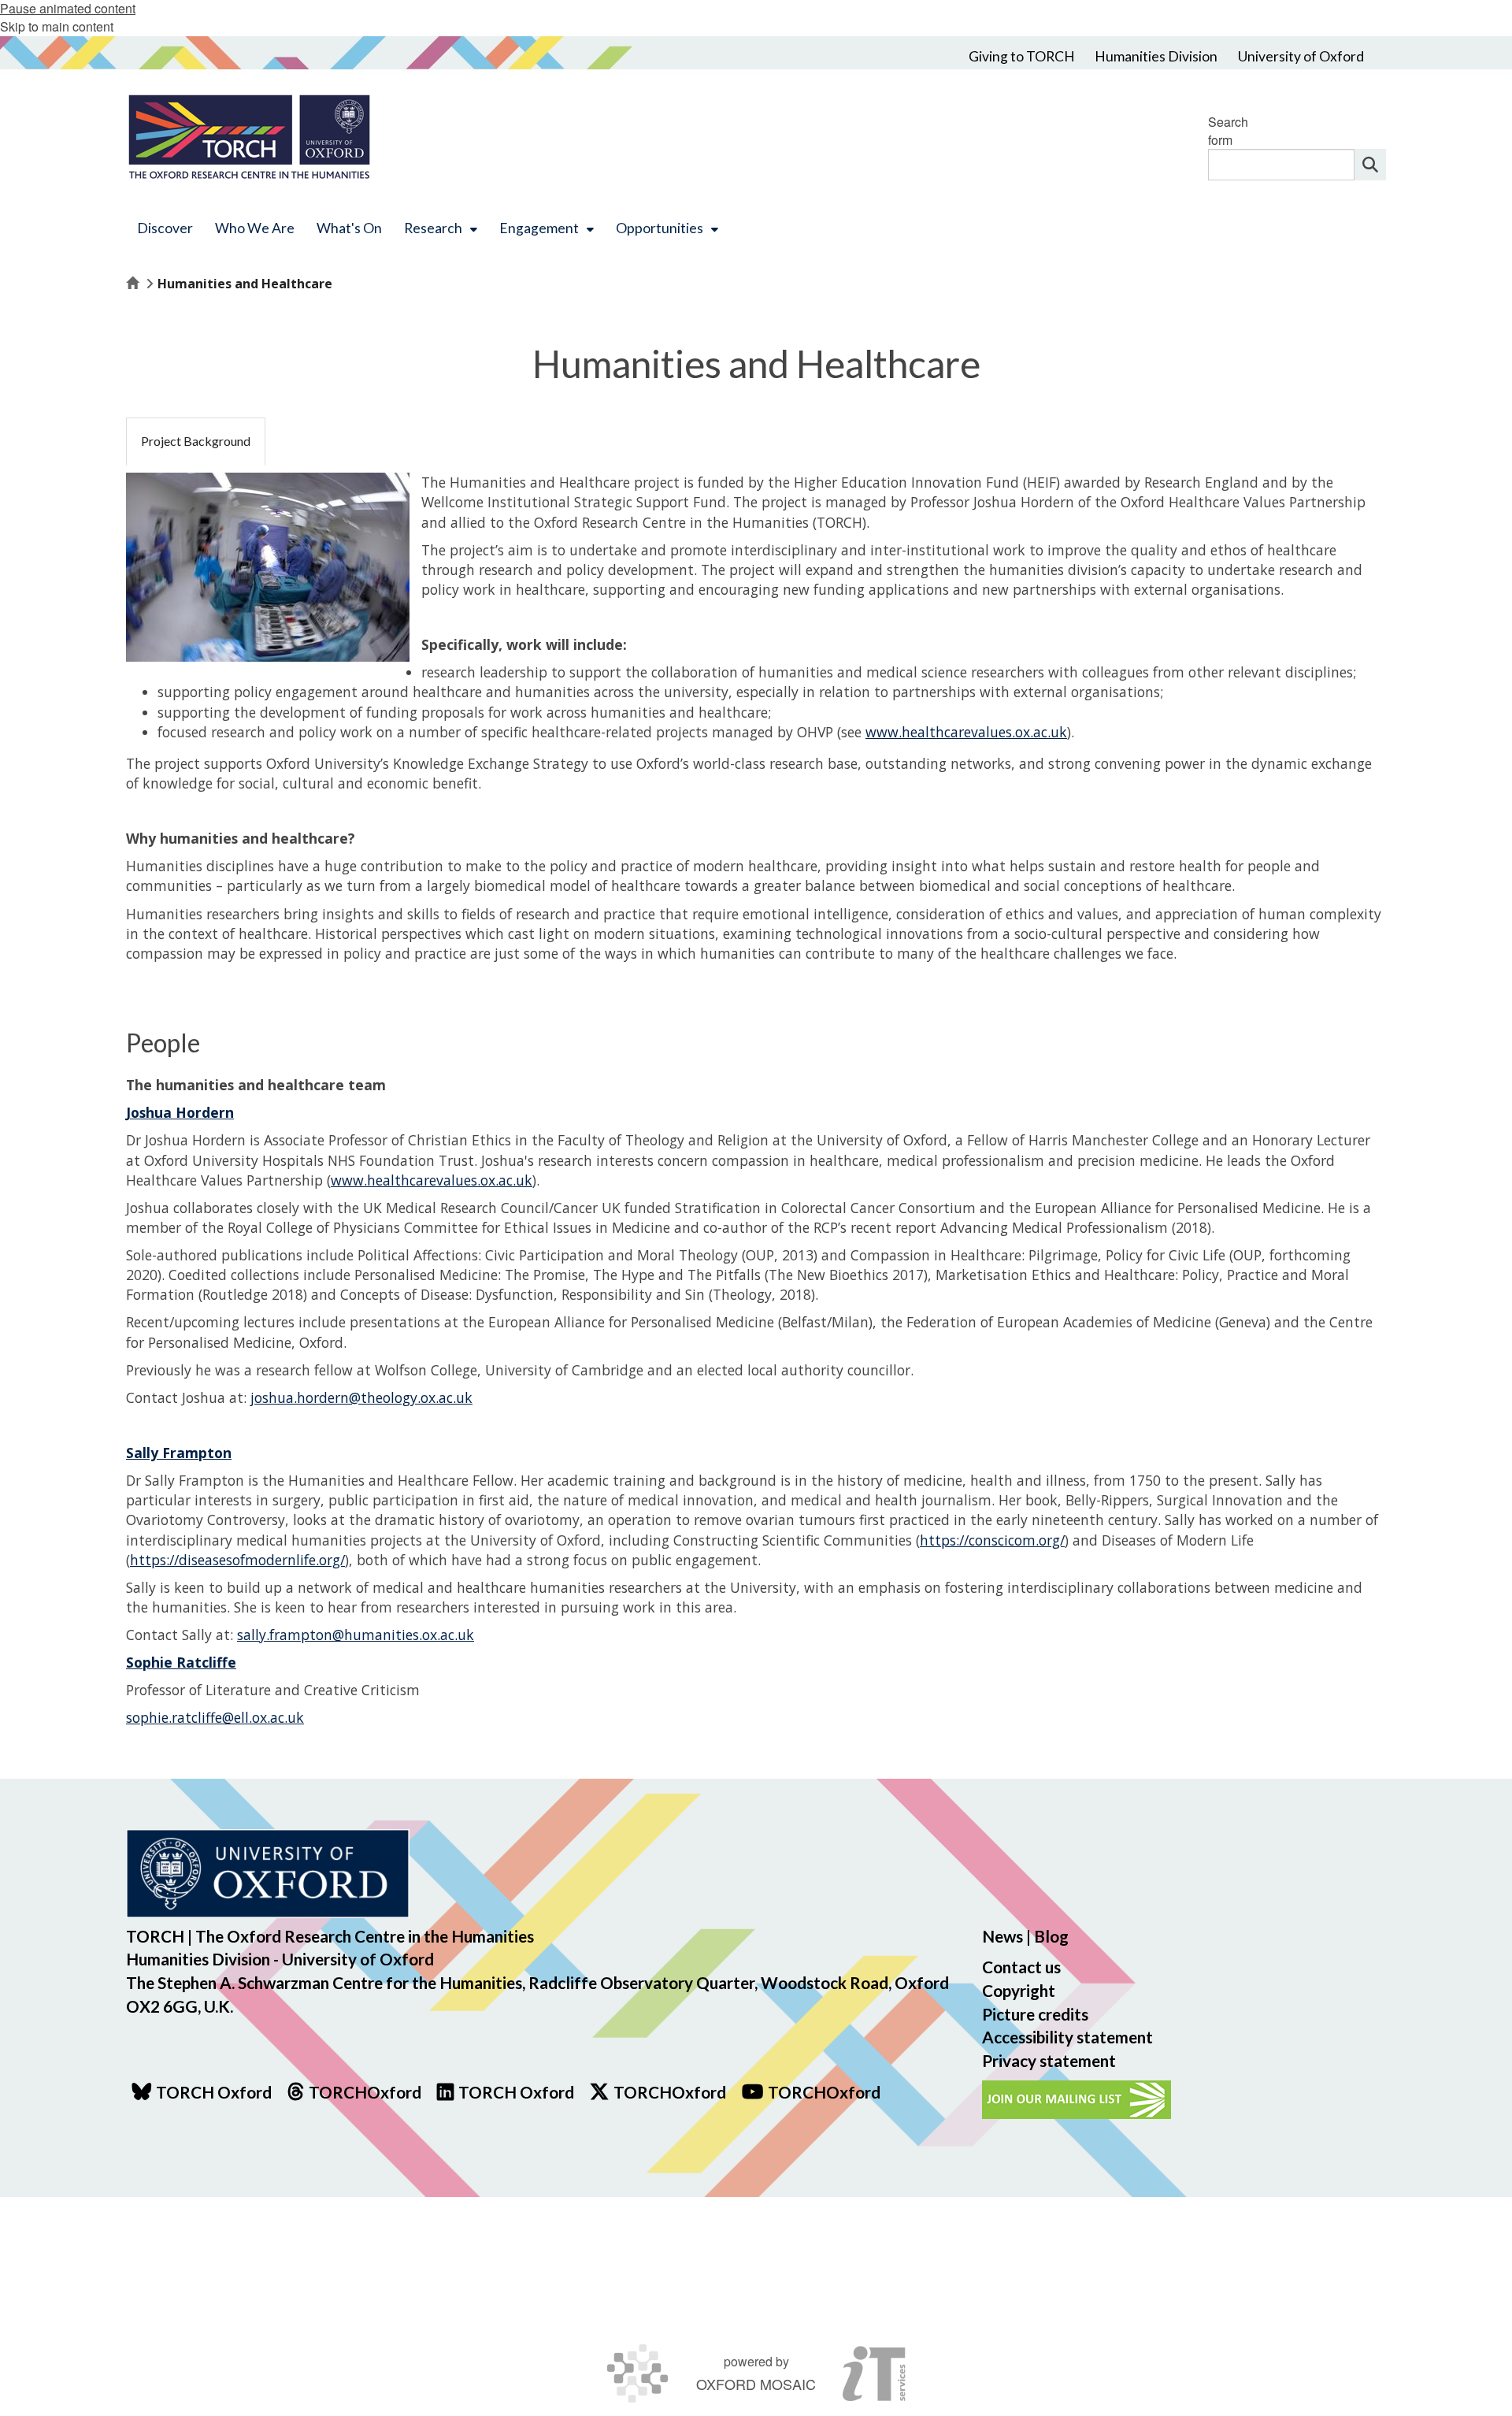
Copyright (1019, 1990)
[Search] (1370, 165)
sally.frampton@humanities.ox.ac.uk (356, 1635)
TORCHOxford (670, 2092)
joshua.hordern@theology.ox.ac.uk (361, 1397)
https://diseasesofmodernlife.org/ (237, 1560)
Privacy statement (1049, 2060)
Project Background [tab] (196, 441)
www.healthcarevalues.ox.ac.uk (966, 732)
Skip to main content (57, 26)
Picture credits (1035, 2014)
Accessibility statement (1067, 2037)
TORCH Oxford (516, 2092)
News (1002, 1936)
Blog (1051, 1936)
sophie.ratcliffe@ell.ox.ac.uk (215, 1717)
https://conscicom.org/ (992, 1540)
